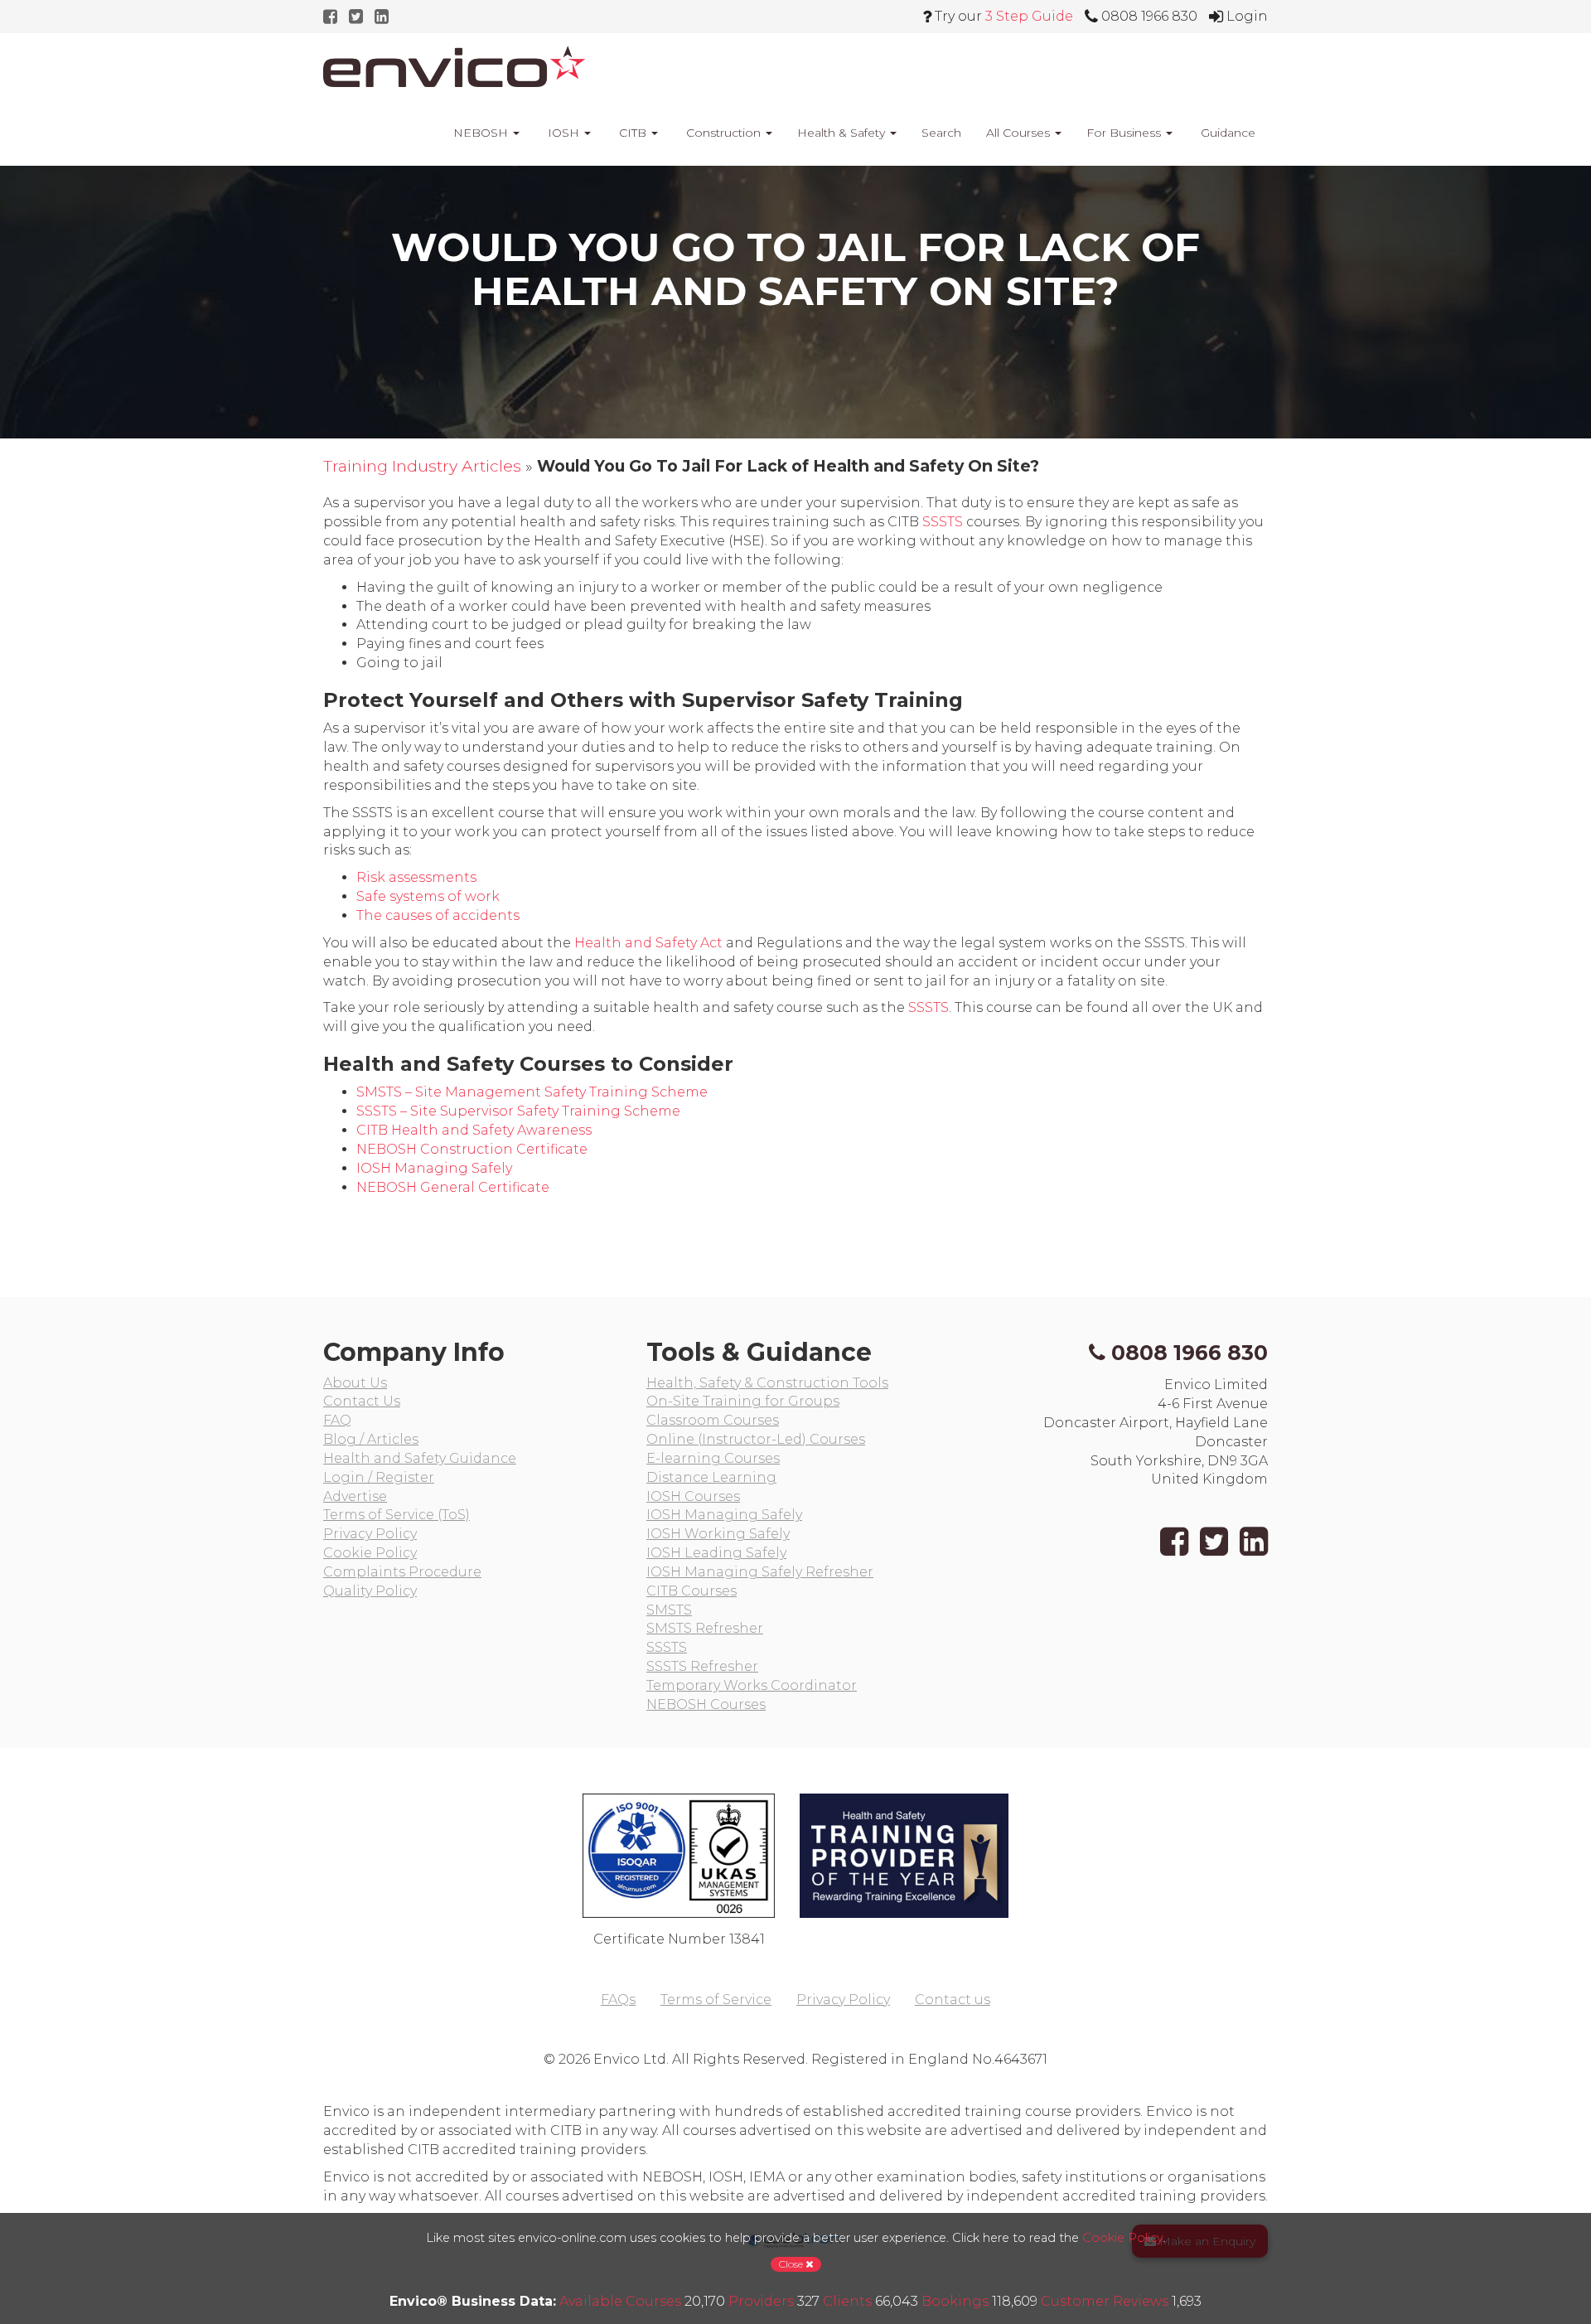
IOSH (563, 133)
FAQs (618, 2000)
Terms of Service (716, 2000)
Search (941, 133)
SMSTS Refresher (705, 1628)
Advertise (355, 1496)
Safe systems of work (428, 896)
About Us (355, 1383)
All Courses (1020, 133)
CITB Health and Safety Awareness (474, 1130)
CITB (633, 133)
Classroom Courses (713, 1420)
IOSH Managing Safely (434, 1168)
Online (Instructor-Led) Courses (756, 1439)
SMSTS (669, 1610)
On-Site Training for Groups (743, 1401)
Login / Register (379, 1477)
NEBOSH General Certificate (453, 1187)
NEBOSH (481, 133)
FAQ (337, 1420)
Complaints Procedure (402, 1572)
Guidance (1226, 133)
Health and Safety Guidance (420, 1458)
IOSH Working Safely (718, 1534)
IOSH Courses (693, 1496)
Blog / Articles (371, 1439)
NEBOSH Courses (706, 1704)
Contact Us (362, 1401)
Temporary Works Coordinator (752, 1685)
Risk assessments (416, 877)
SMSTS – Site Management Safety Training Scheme (532, 1092)
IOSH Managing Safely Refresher (760, 1572)
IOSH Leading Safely (716, 1553)
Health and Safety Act (648, 943)
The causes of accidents (438, 915)
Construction (723, 133)
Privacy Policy (370, 1534)
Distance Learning (711, 1477)
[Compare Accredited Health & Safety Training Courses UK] (454, 66)
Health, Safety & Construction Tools (767, 1383)
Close (792, 2264)
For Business (1125, 133)
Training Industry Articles (422, 466)
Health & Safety (843, 133)
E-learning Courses (713, 1458)
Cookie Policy (370, 1553)
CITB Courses (692, 1591)
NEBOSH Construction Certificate (472, 1149)
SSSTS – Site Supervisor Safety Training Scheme (518, 1111)
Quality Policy (370, 1591)
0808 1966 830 (1190, 1353)
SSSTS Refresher (702, 1666)
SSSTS (943, 522)
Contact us (953, 2000)
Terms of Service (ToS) (397, 1515)
